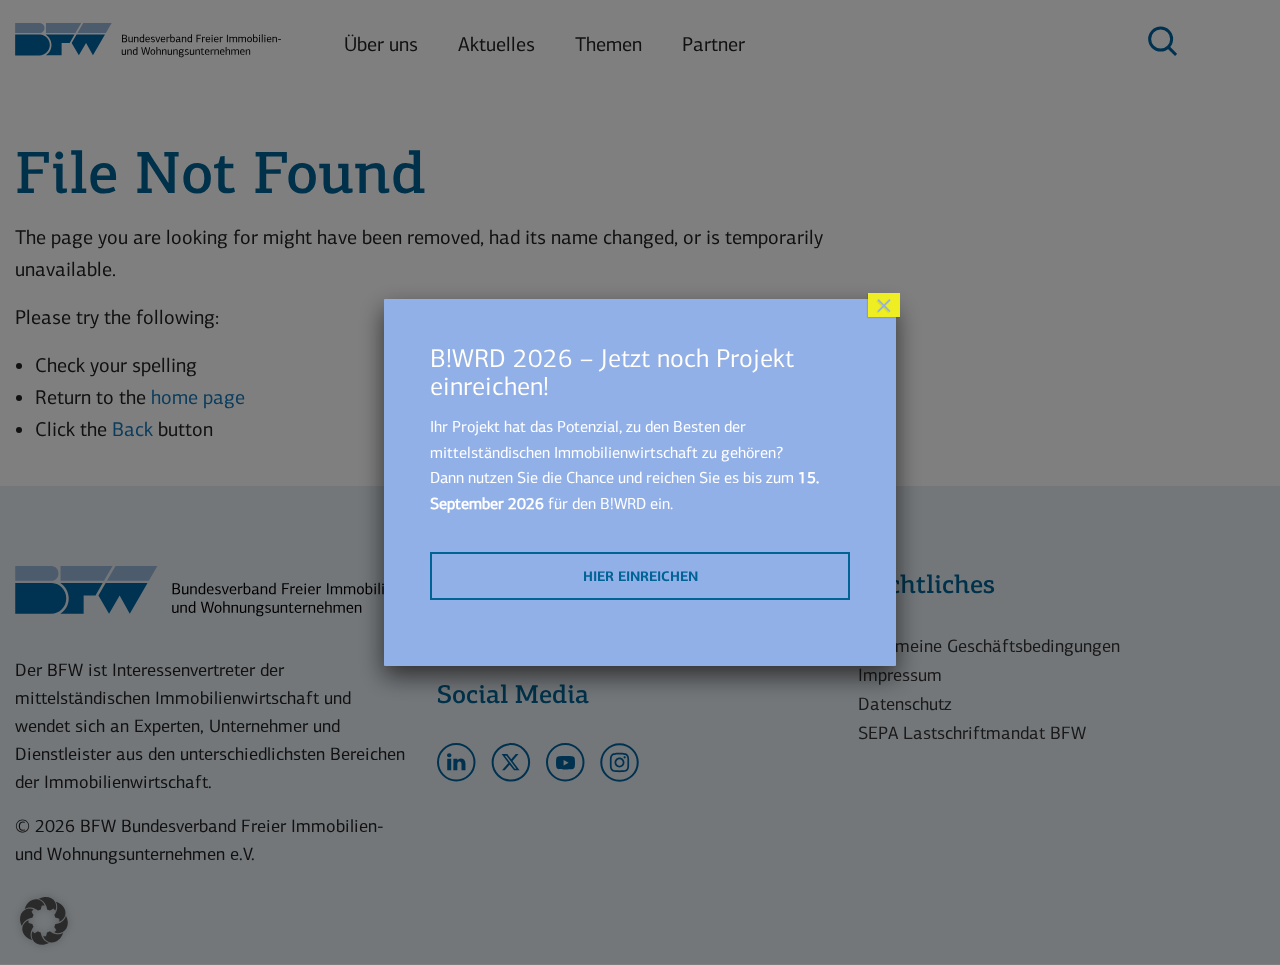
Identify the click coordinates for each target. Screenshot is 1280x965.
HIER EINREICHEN (640, 576)
